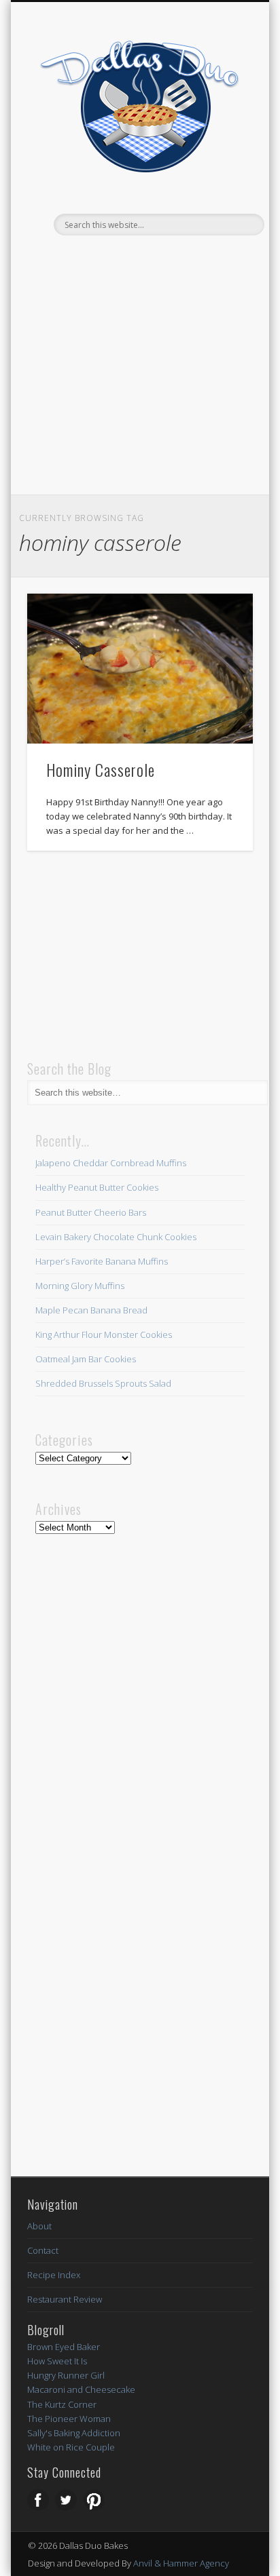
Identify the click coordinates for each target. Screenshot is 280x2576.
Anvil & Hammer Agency (181, 2563)
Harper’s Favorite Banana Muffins (102, 1261)
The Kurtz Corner (62, 2404)
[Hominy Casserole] (140, 669)
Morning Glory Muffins (80, 1286)
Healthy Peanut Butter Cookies (97, 1187)
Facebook (110, 258)
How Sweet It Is (57, 2361)
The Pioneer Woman (69, 2419)
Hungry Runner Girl (66, 2375)
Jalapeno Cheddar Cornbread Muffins (111, 1163)
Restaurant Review (65, 2299)
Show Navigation (220, 225)
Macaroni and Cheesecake (81, 2389)
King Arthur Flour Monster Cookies (104, 1334)
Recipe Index (54, 2275)
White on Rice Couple (71, 2447)
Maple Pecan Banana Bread (91, 1310)
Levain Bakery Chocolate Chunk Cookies (116, 1237)
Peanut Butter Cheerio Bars (91, 1212)
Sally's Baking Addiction (74, 2433)
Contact (43, 2250)
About (39, 2226)
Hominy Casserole (101, 769)
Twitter (138, 258)
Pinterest (166, 258)
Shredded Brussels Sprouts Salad (103, 1383)
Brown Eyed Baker (64, 2347)
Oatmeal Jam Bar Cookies (86, 1359)
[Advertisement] (140, 393)
